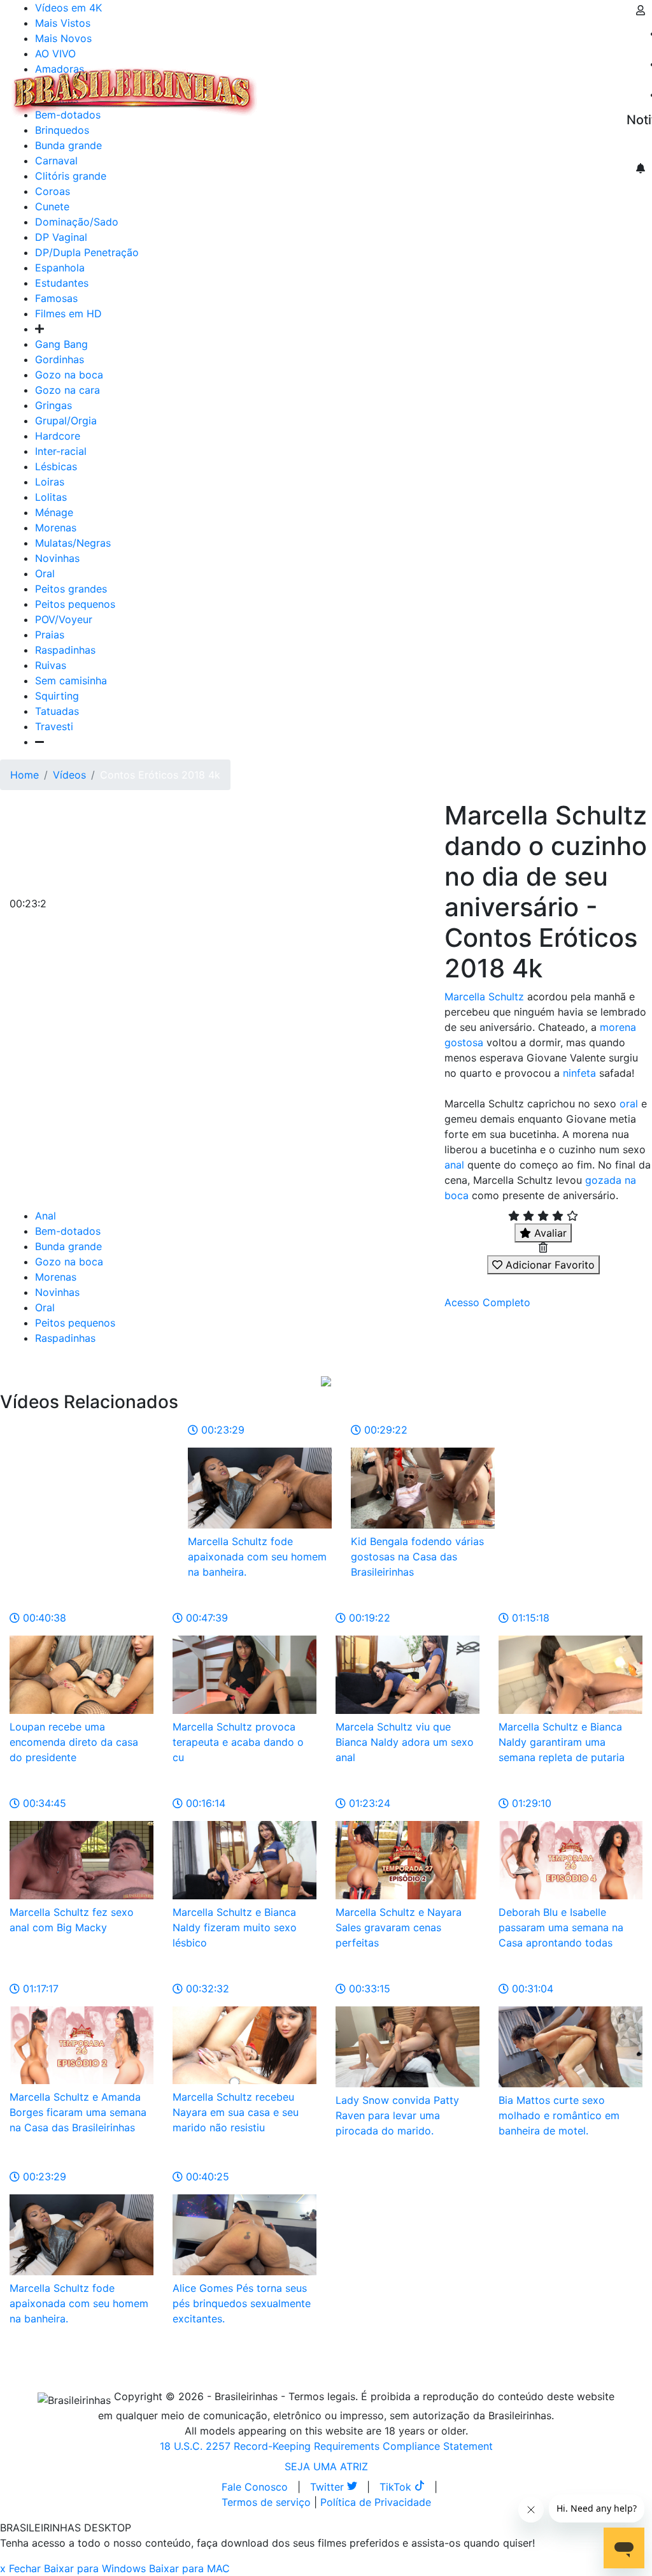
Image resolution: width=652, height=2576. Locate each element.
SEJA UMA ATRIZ (326, 2466)
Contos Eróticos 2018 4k (160, 775)
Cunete (52, 206)
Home (25, 775)
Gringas (53, 405)
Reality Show (517, 92)
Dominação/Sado (77, 222)
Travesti (54, 726)
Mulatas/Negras (73, 543)
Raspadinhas (65, 650)
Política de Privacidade (376, 2502)
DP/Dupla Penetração (87, 252)
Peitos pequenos (75, 604)
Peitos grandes (71, 589)
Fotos (477, 84)
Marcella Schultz (484, 997)
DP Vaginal (61, 237)
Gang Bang (61, 344)
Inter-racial (61, 451)
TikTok (397, 2487)
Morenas (56, 528)
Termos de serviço (266, 2502)
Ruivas (51, 665)
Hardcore (58, 436)
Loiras (50, 482)
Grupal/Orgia (66, 421)
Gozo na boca (69, 375)
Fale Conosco (255, 2487)
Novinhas (57, 558)
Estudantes (62, 283)
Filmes (289, 84)
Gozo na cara (67, 390)
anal (454, 1165)
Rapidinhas (427, 84)
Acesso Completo (487, 1302)
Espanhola (60, 268)
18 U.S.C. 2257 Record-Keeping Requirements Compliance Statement (326, 2446)
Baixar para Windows (95, 2568)
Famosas (56, 298)
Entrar (616, 84)
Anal (46, 1216)
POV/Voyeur (64, 619)
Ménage (54, 512)
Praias (50, 635)
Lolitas (51, 497)
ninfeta (579, 1073)
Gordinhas (60, 359)
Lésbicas (56, 466)
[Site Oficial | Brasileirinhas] (134, 92)
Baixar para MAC (189, 2568)
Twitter (329, 2487)
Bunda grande (68, 1246)
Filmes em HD (68, 313)
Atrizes (331, 84)
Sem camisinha (71, 680)
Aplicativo (567, 84)
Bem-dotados (68, 1231)
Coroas (53, 191)
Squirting (57, 696)
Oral (45, 573)
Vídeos (374, 84)
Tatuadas (57, 711)
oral (629, 1104)
